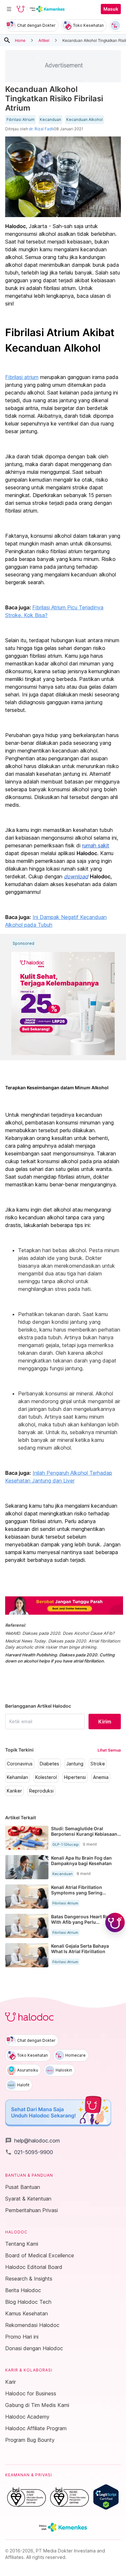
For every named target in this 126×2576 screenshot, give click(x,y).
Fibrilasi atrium (22, 377)
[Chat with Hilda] (115, 1922)
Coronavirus (20, 1764)
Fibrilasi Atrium (21, 120)
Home (20, 40)
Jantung (75, 1764)
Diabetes (49, 1764)
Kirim (105, 1722)
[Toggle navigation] (9, 9)
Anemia (101, 1777)
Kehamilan (17, 1777)
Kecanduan (50, 120)
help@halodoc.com (32, 2141)
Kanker (14, 1791)
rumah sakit (96, 845)
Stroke (98, 1764)
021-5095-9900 (29, 2152)
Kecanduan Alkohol (84, 120)
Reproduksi (41, 1791)
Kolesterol (46, 1777)
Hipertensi (75, 1777)
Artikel (44, 40)
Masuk (111, 9)
